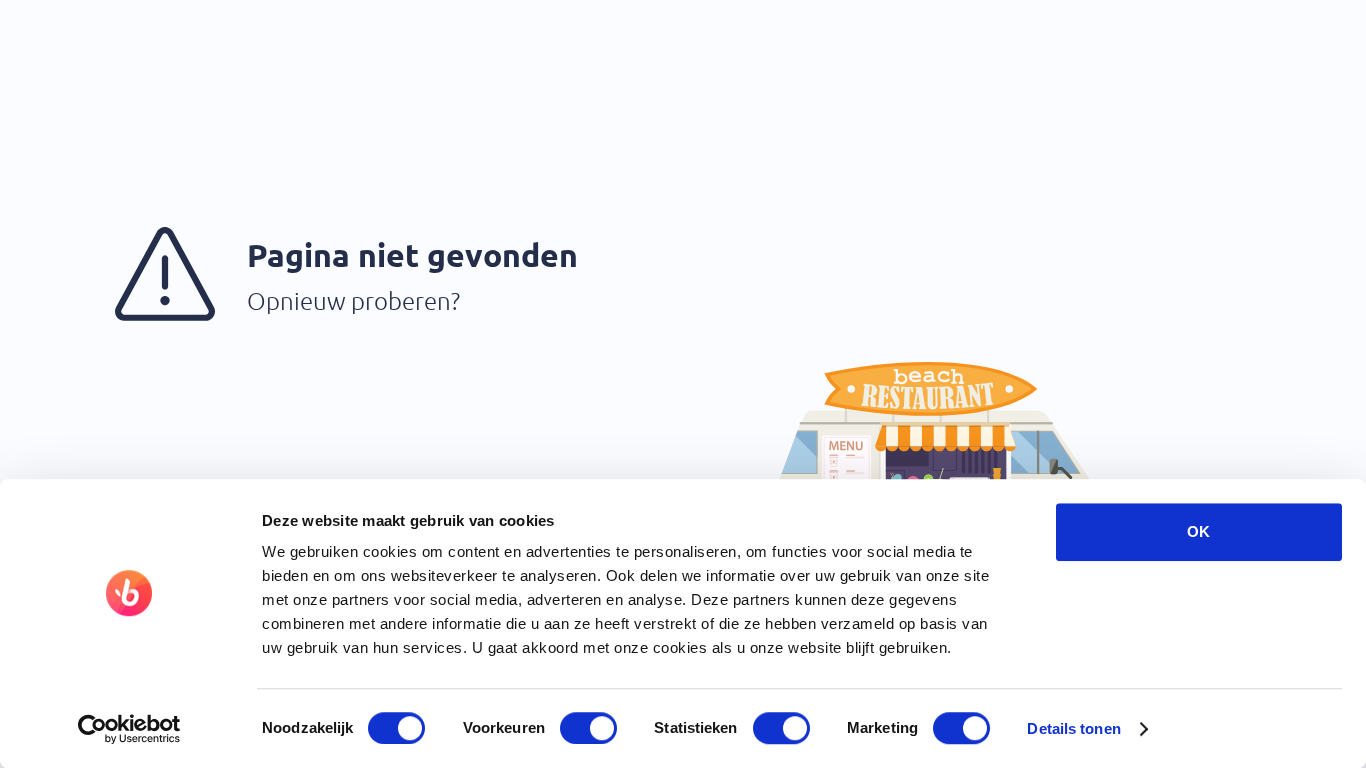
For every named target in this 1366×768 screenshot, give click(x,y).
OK (1198, 531)
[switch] (588, 728)
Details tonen (1073, 728)
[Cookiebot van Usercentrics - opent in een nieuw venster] (129, 729)
